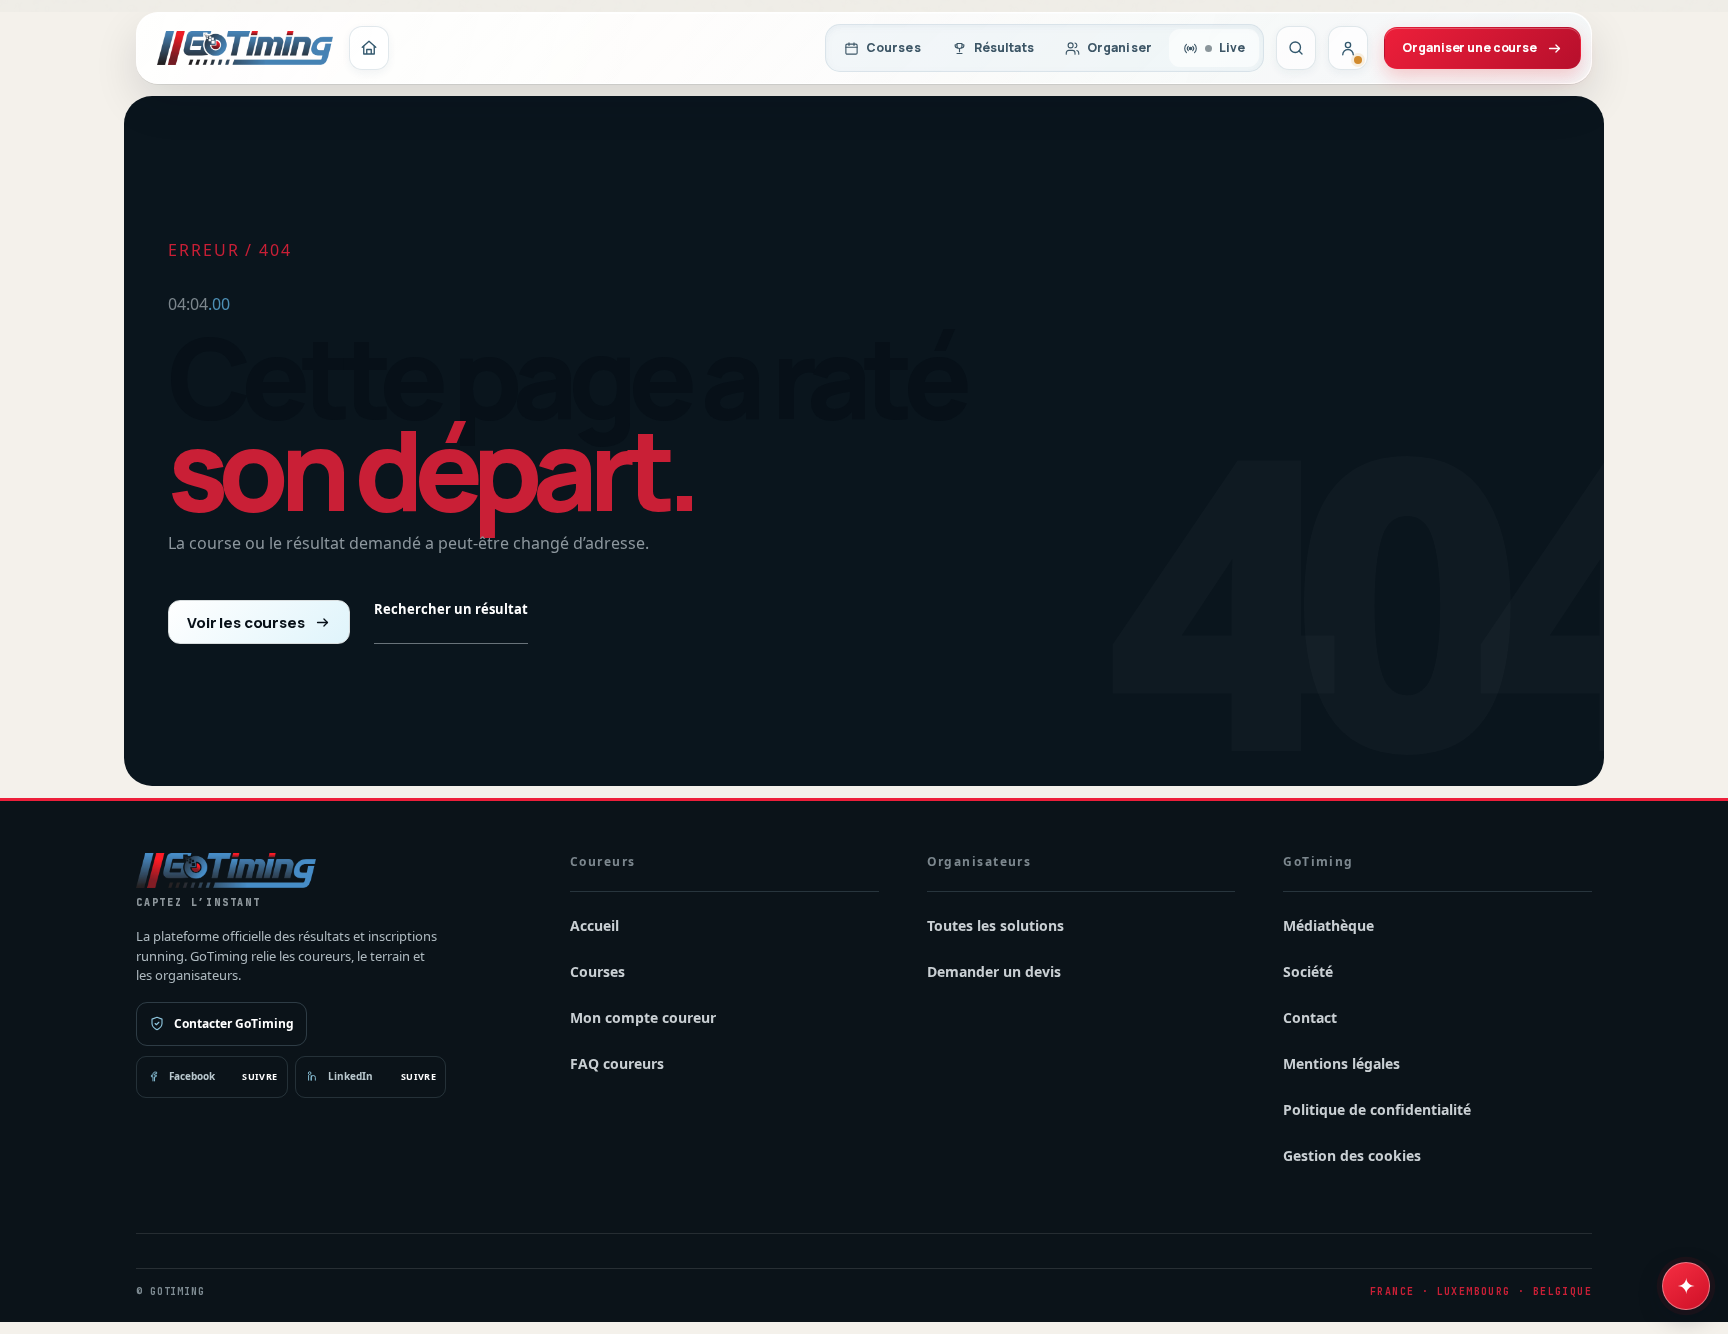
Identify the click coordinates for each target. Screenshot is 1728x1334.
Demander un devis (994, 971)
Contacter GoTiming (234, 1023)
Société (1308, 971)
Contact (1310, 1017)
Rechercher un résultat (451, 609)
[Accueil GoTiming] (369, 48)
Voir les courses (246, 622)
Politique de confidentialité (1377, 1109)
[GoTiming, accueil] (245, 48)
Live (1232, 47)
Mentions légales (1341, 1063)
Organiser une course (1469, 47)
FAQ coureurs (617, 1063)
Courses (893, 47)
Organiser (1119, 47)
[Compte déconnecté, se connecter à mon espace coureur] (1348, 48)
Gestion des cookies (1352, 1155)
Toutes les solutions (995, 925)
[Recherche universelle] (1296, 48)
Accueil (594, 925)
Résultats (1004, 47)
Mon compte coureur (643, 1017)
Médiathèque (1328, 925)
